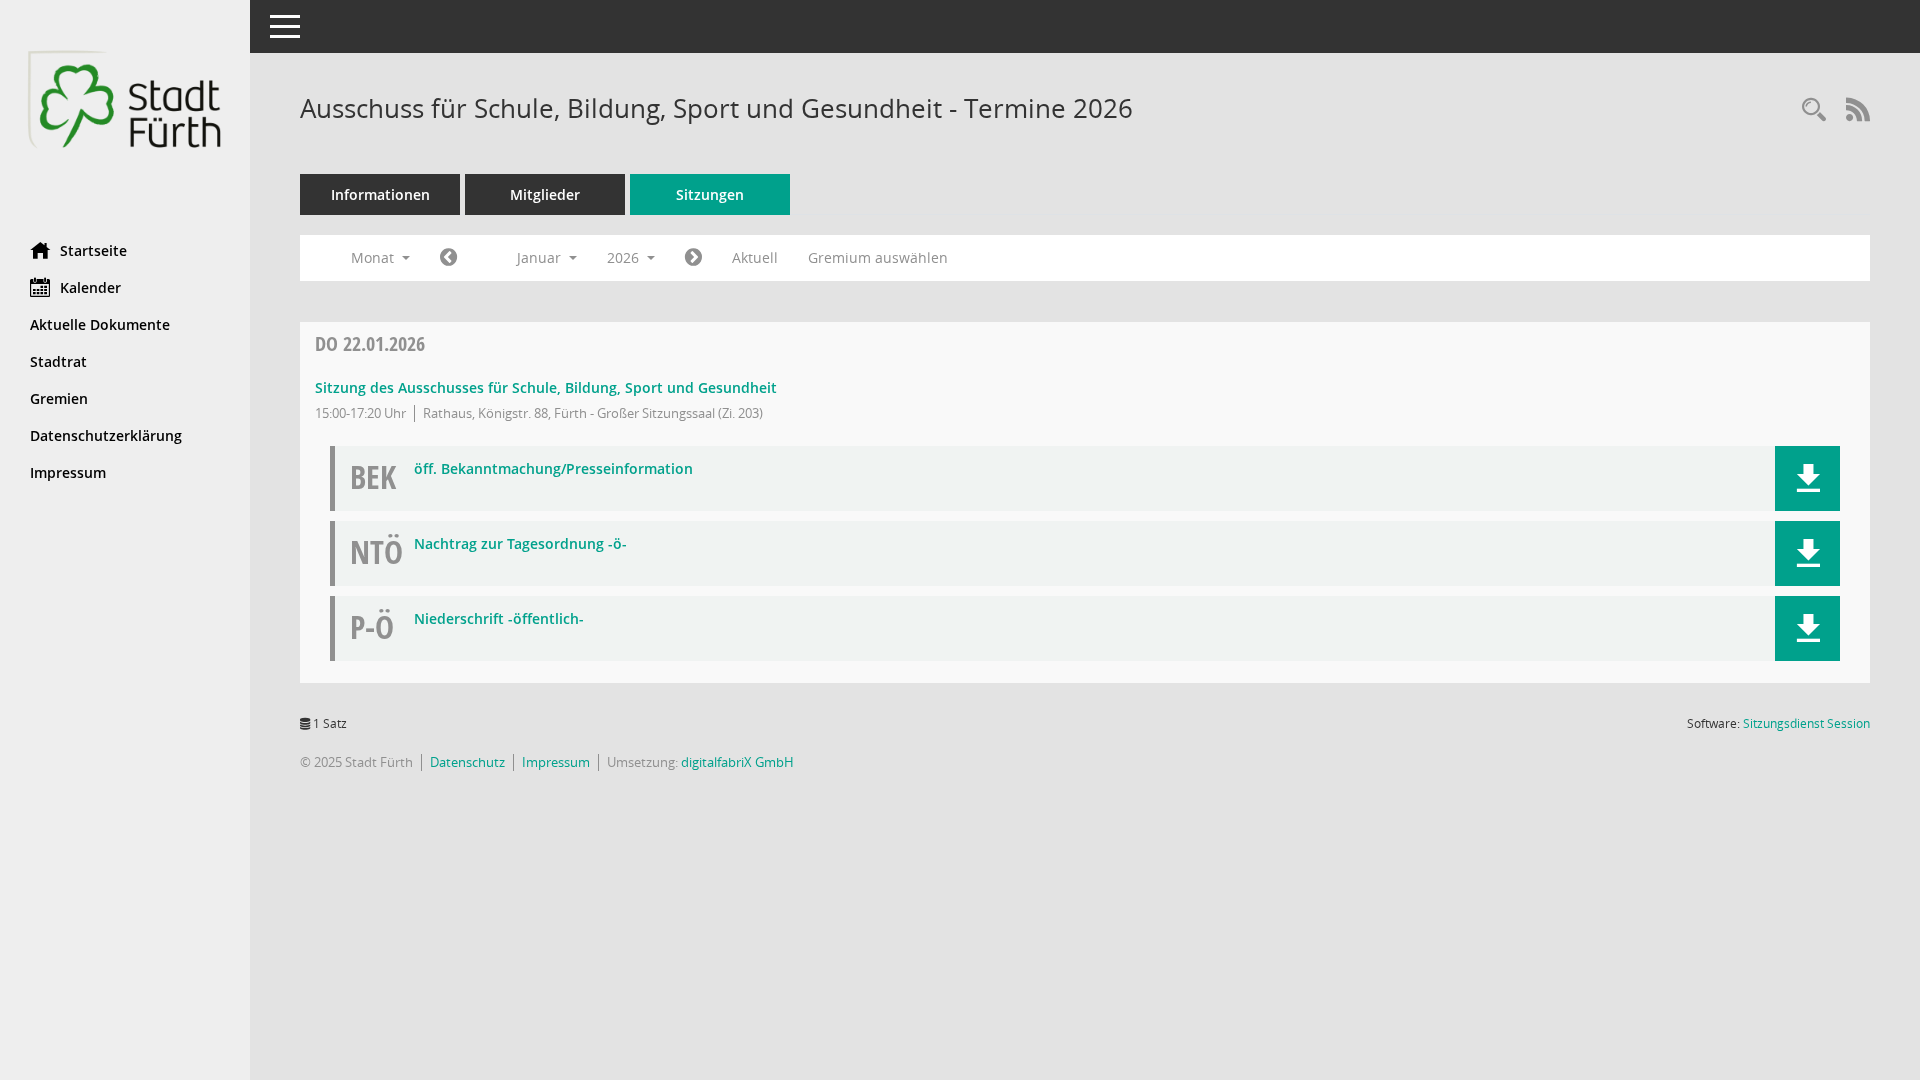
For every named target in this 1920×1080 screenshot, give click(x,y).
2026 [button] (625, 257)
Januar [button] (541, 257)
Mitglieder (545, 194)
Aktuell (755, 257)
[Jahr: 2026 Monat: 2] (693, 258)
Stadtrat (58, 361)
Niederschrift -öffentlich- (499, 619)
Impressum (68, 472)
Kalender (90, 287)
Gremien (59, 398)
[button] (1807, 478)
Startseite (93, 250)
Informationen (380, 194)
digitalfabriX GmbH (737, 762)
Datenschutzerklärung (106, 435)
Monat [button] (374, 257)
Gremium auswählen (878, 257)
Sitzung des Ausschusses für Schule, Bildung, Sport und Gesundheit (546, 387)
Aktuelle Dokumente (100, 324)
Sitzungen (710, 194)
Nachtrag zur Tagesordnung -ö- (520, 544)
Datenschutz (467, 762)
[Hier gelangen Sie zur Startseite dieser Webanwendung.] (125, 113)
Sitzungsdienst (1806, 723)
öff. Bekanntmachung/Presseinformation (553, 469)
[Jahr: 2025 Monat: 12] (448, 258)
